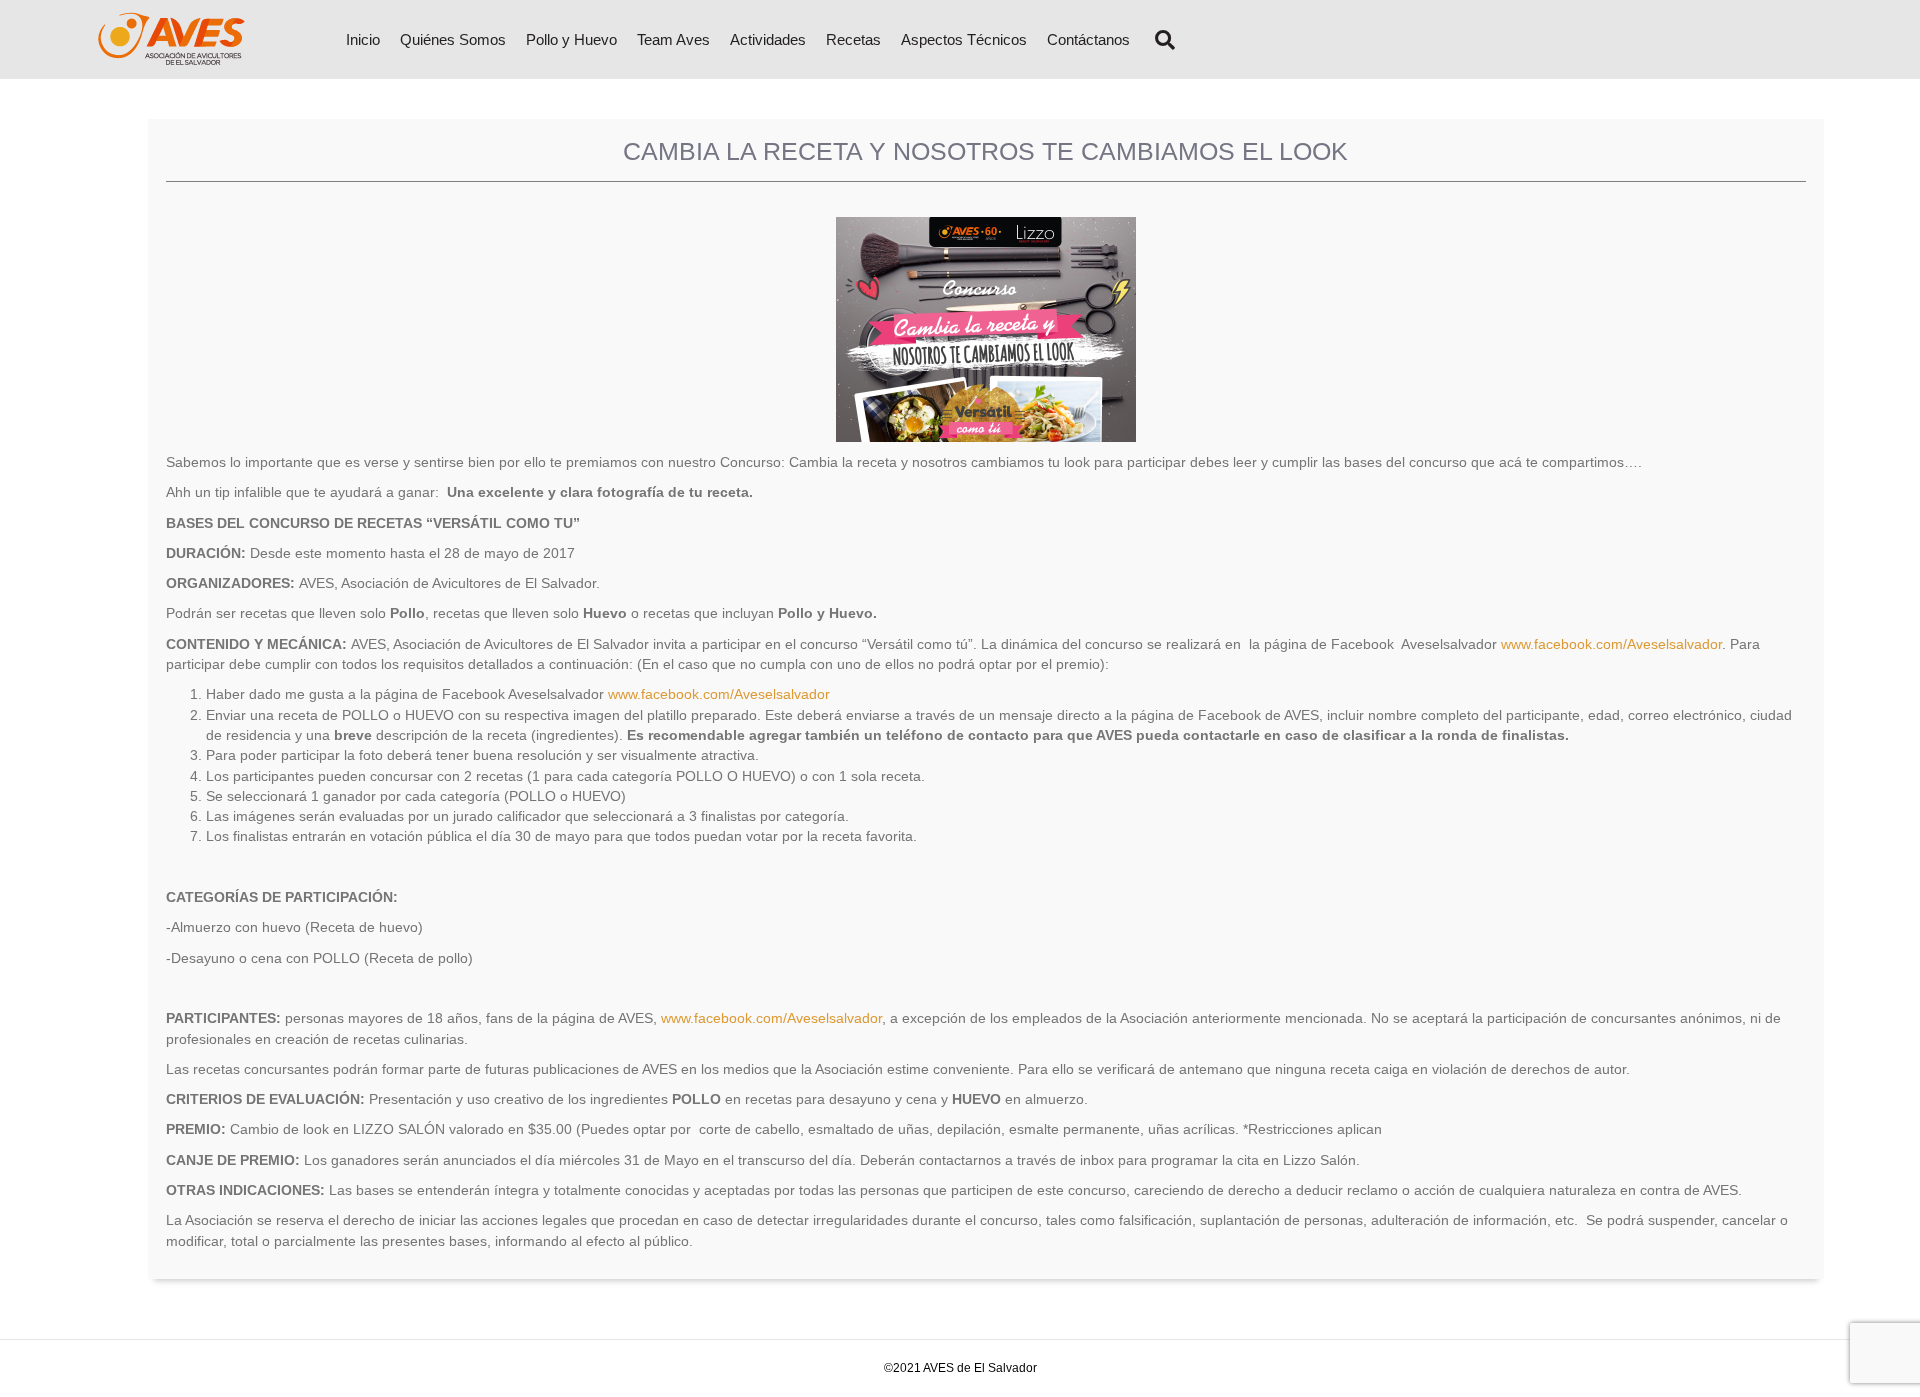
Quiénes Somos (453, 39)
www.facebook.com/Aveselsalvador (1611, 644)
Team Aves (673, 39)
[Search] (1157, 40)
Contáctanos (1088, 39)
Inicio (363, 39)
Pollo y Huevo (571, 39)
